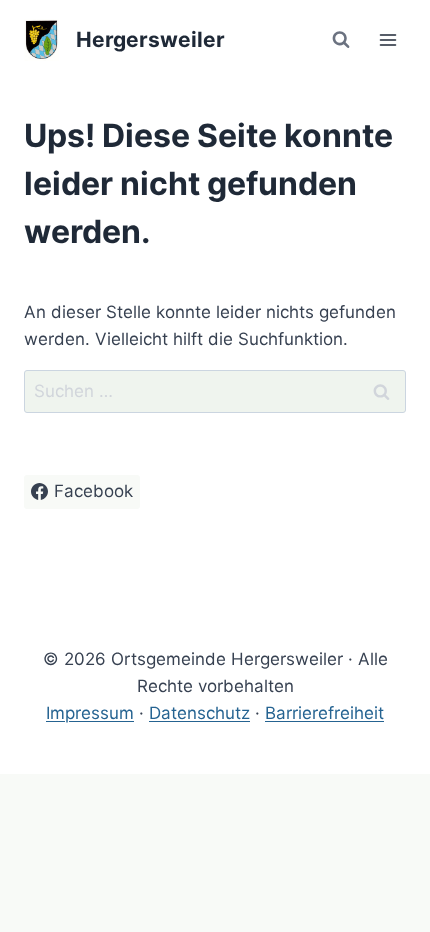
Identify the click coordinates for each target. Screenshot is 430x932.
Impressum (90, 713)
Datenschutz (199, 713)
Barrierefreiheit (324, 713)
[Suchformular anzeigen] (341, 40)
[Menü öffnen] (387, 39)
